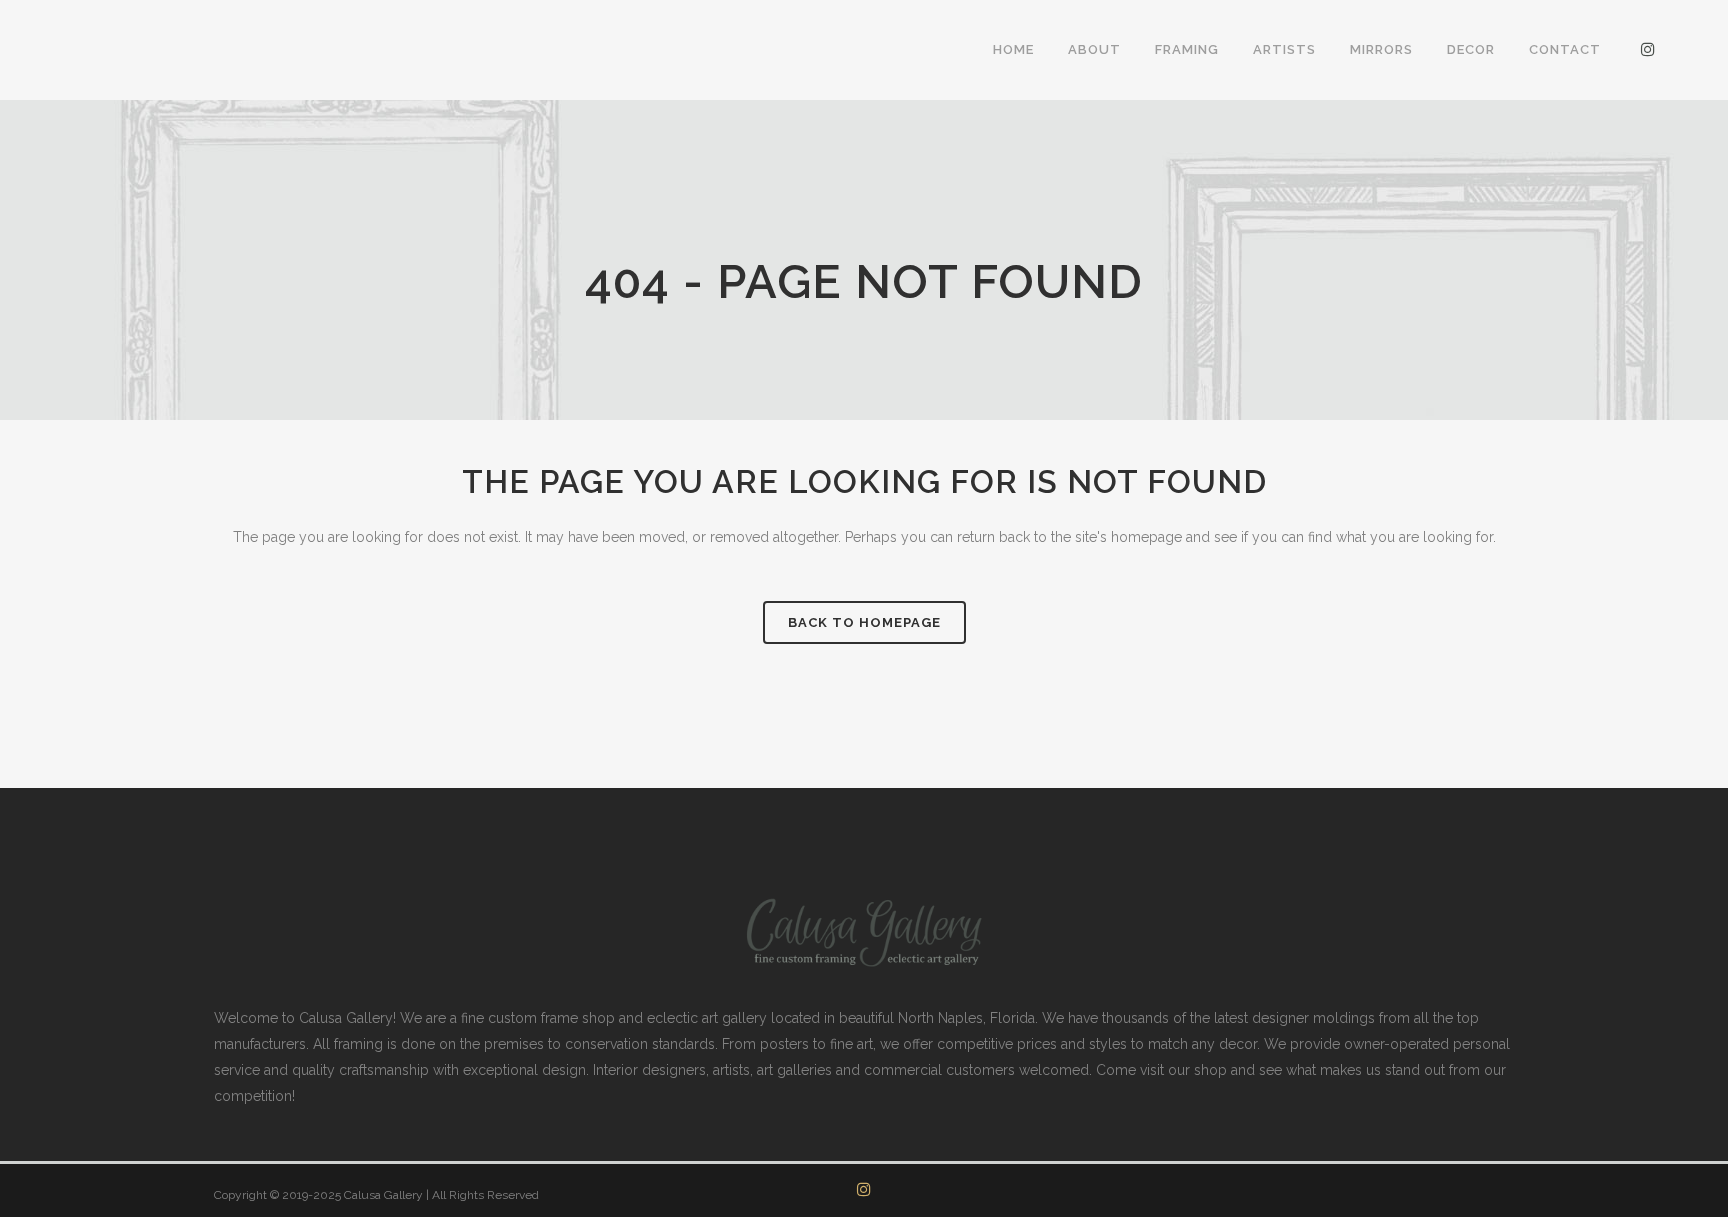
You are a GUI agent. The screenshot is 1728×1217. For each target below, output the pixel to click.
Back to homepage (864, 622)
